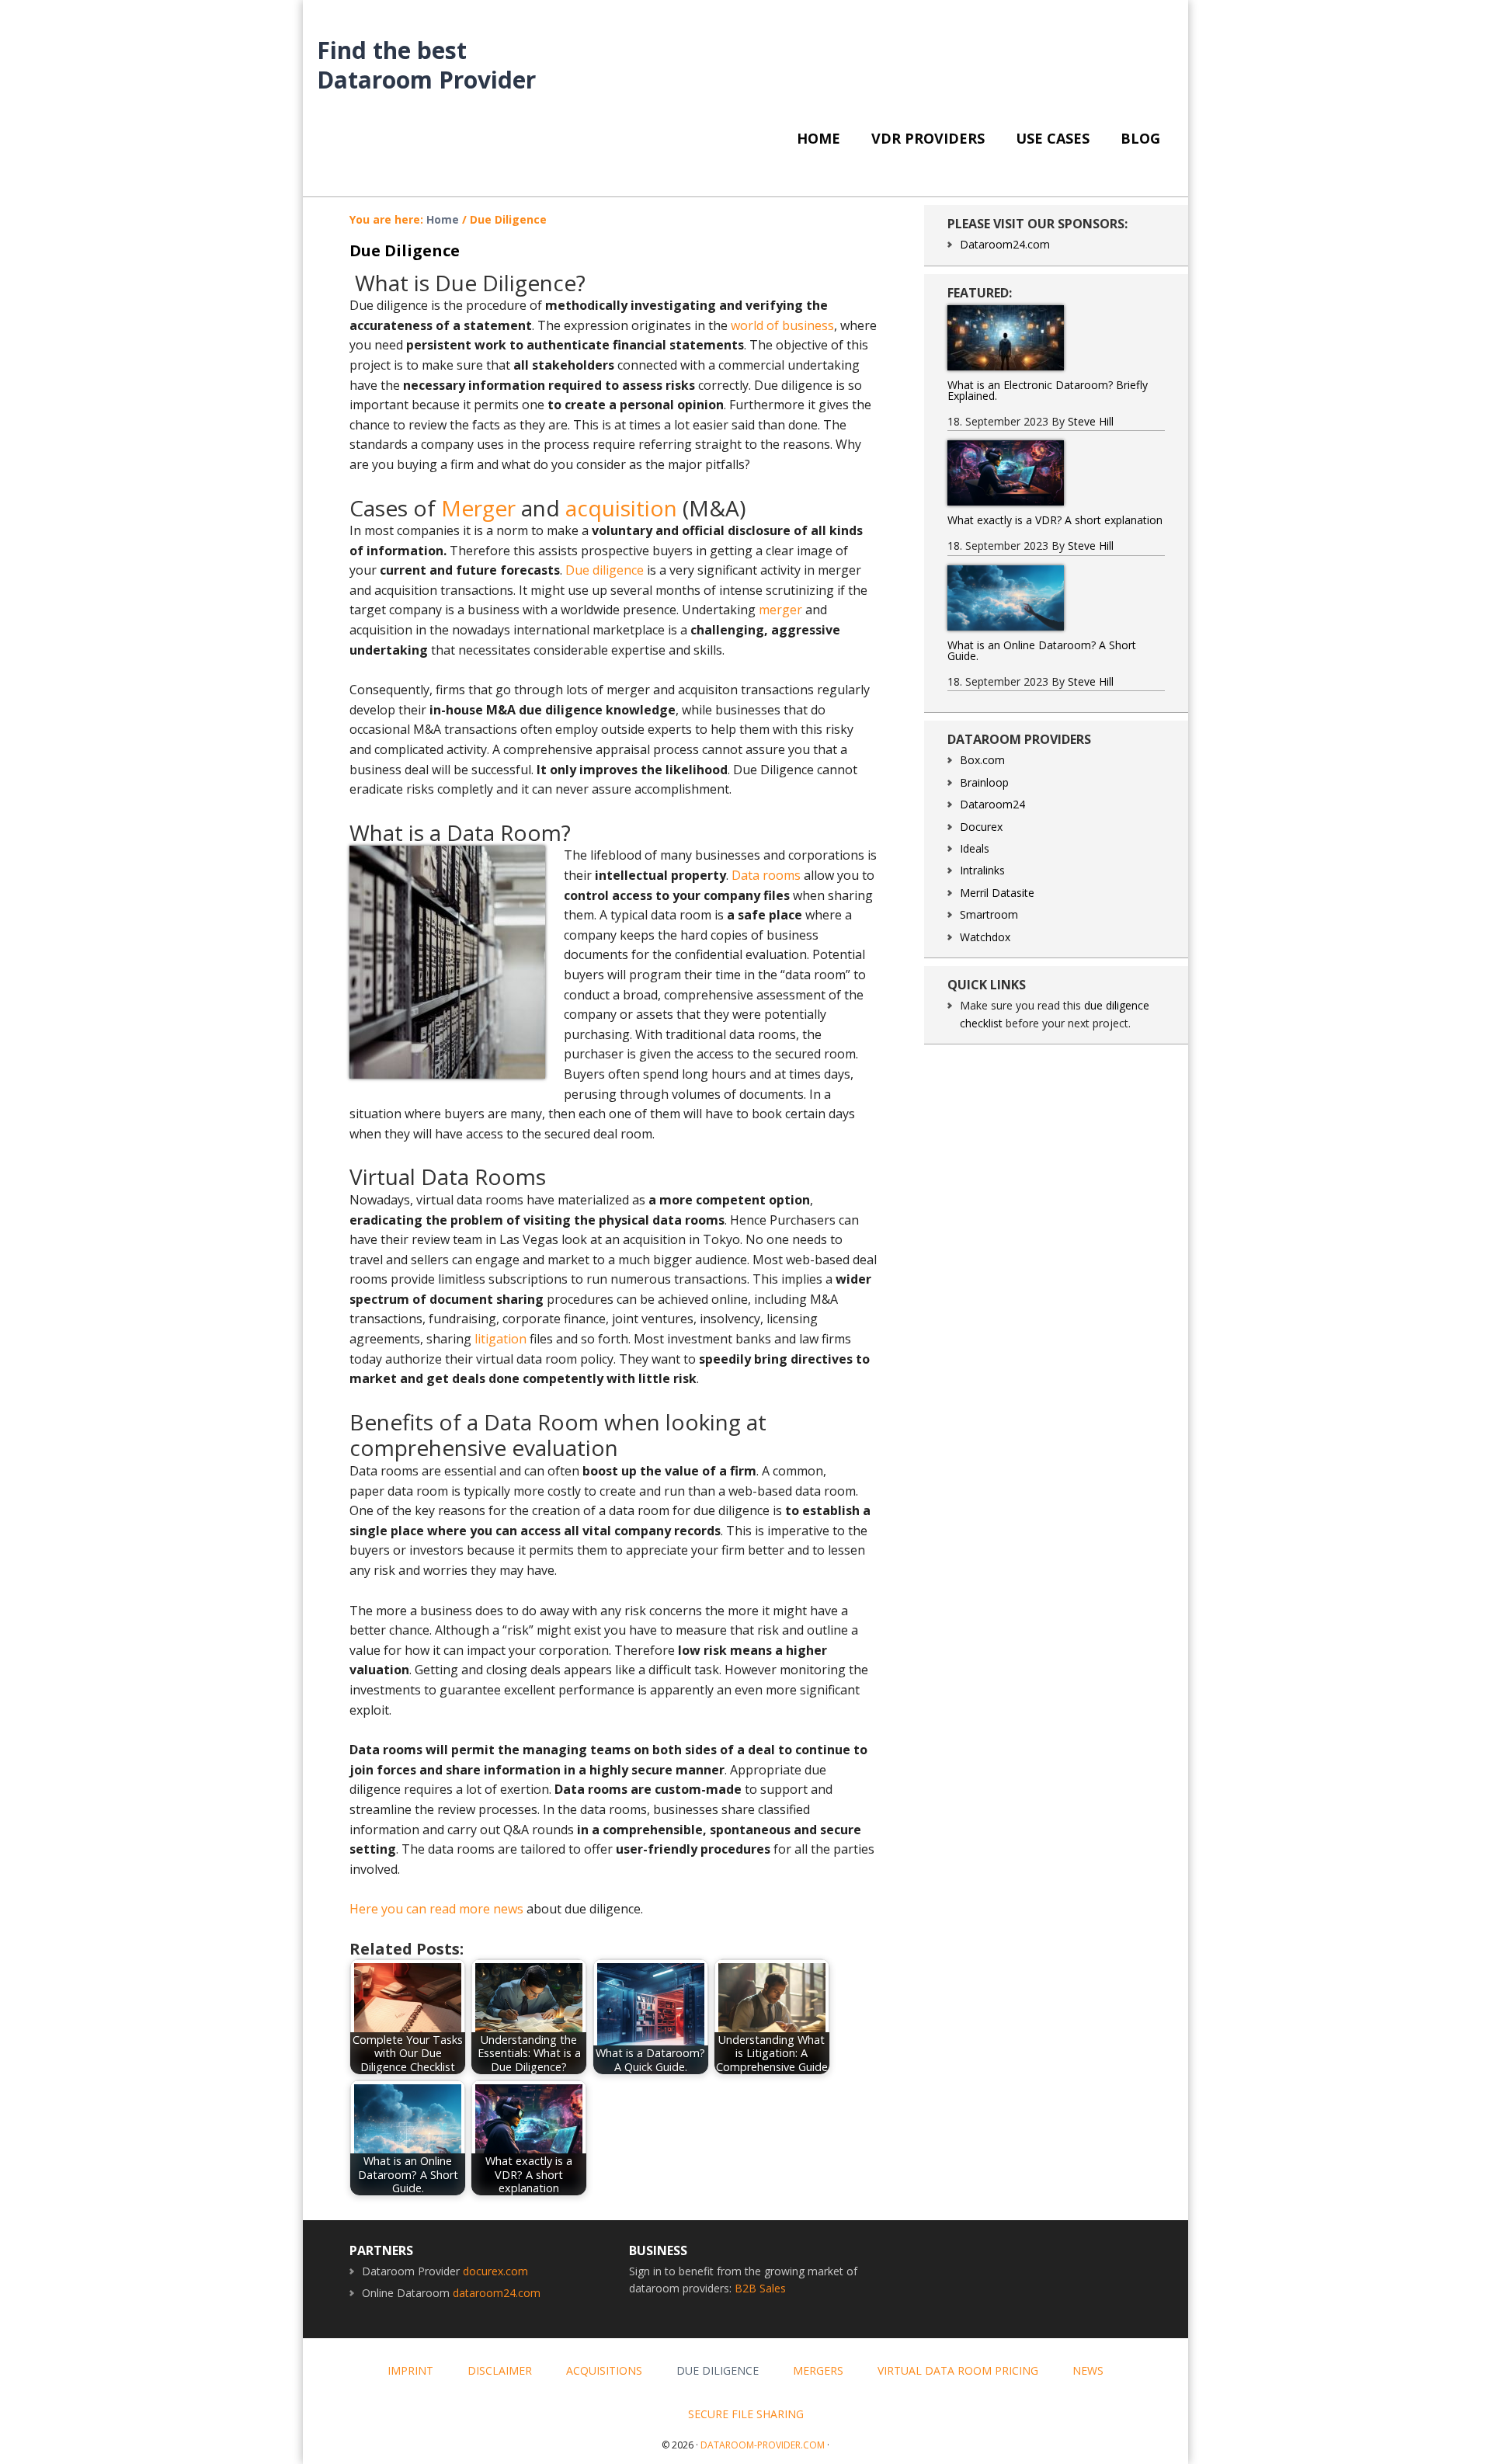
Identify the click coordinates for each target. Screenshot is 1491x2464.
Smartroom (989, 914)
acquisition (621, 508)
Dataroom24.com (1005, 244)
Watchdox (985, 937)
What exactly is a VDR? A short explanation (1055, 520)
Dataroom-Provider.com (763, 2445)
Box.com (982, 760)
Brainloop (984, 782)
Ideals (975, 848)
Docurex (981, 827)
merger (780, 610)
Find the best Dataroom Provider (426, 64)
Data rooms (766, 875)
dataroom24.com (497, 2293)
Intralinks (982, 870)
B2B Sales (760, 2288)
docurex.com (495, 2271)
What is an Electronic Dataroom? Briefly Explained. (1048, 390)
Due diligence (605, 570)
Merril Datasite (997, 893)
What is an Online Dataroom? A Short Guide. (1042, 650)
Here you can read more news (436, 1909)
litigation (500, 1339)
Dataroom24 (992, 804)
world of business (782, 325)
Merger (478, 508)
